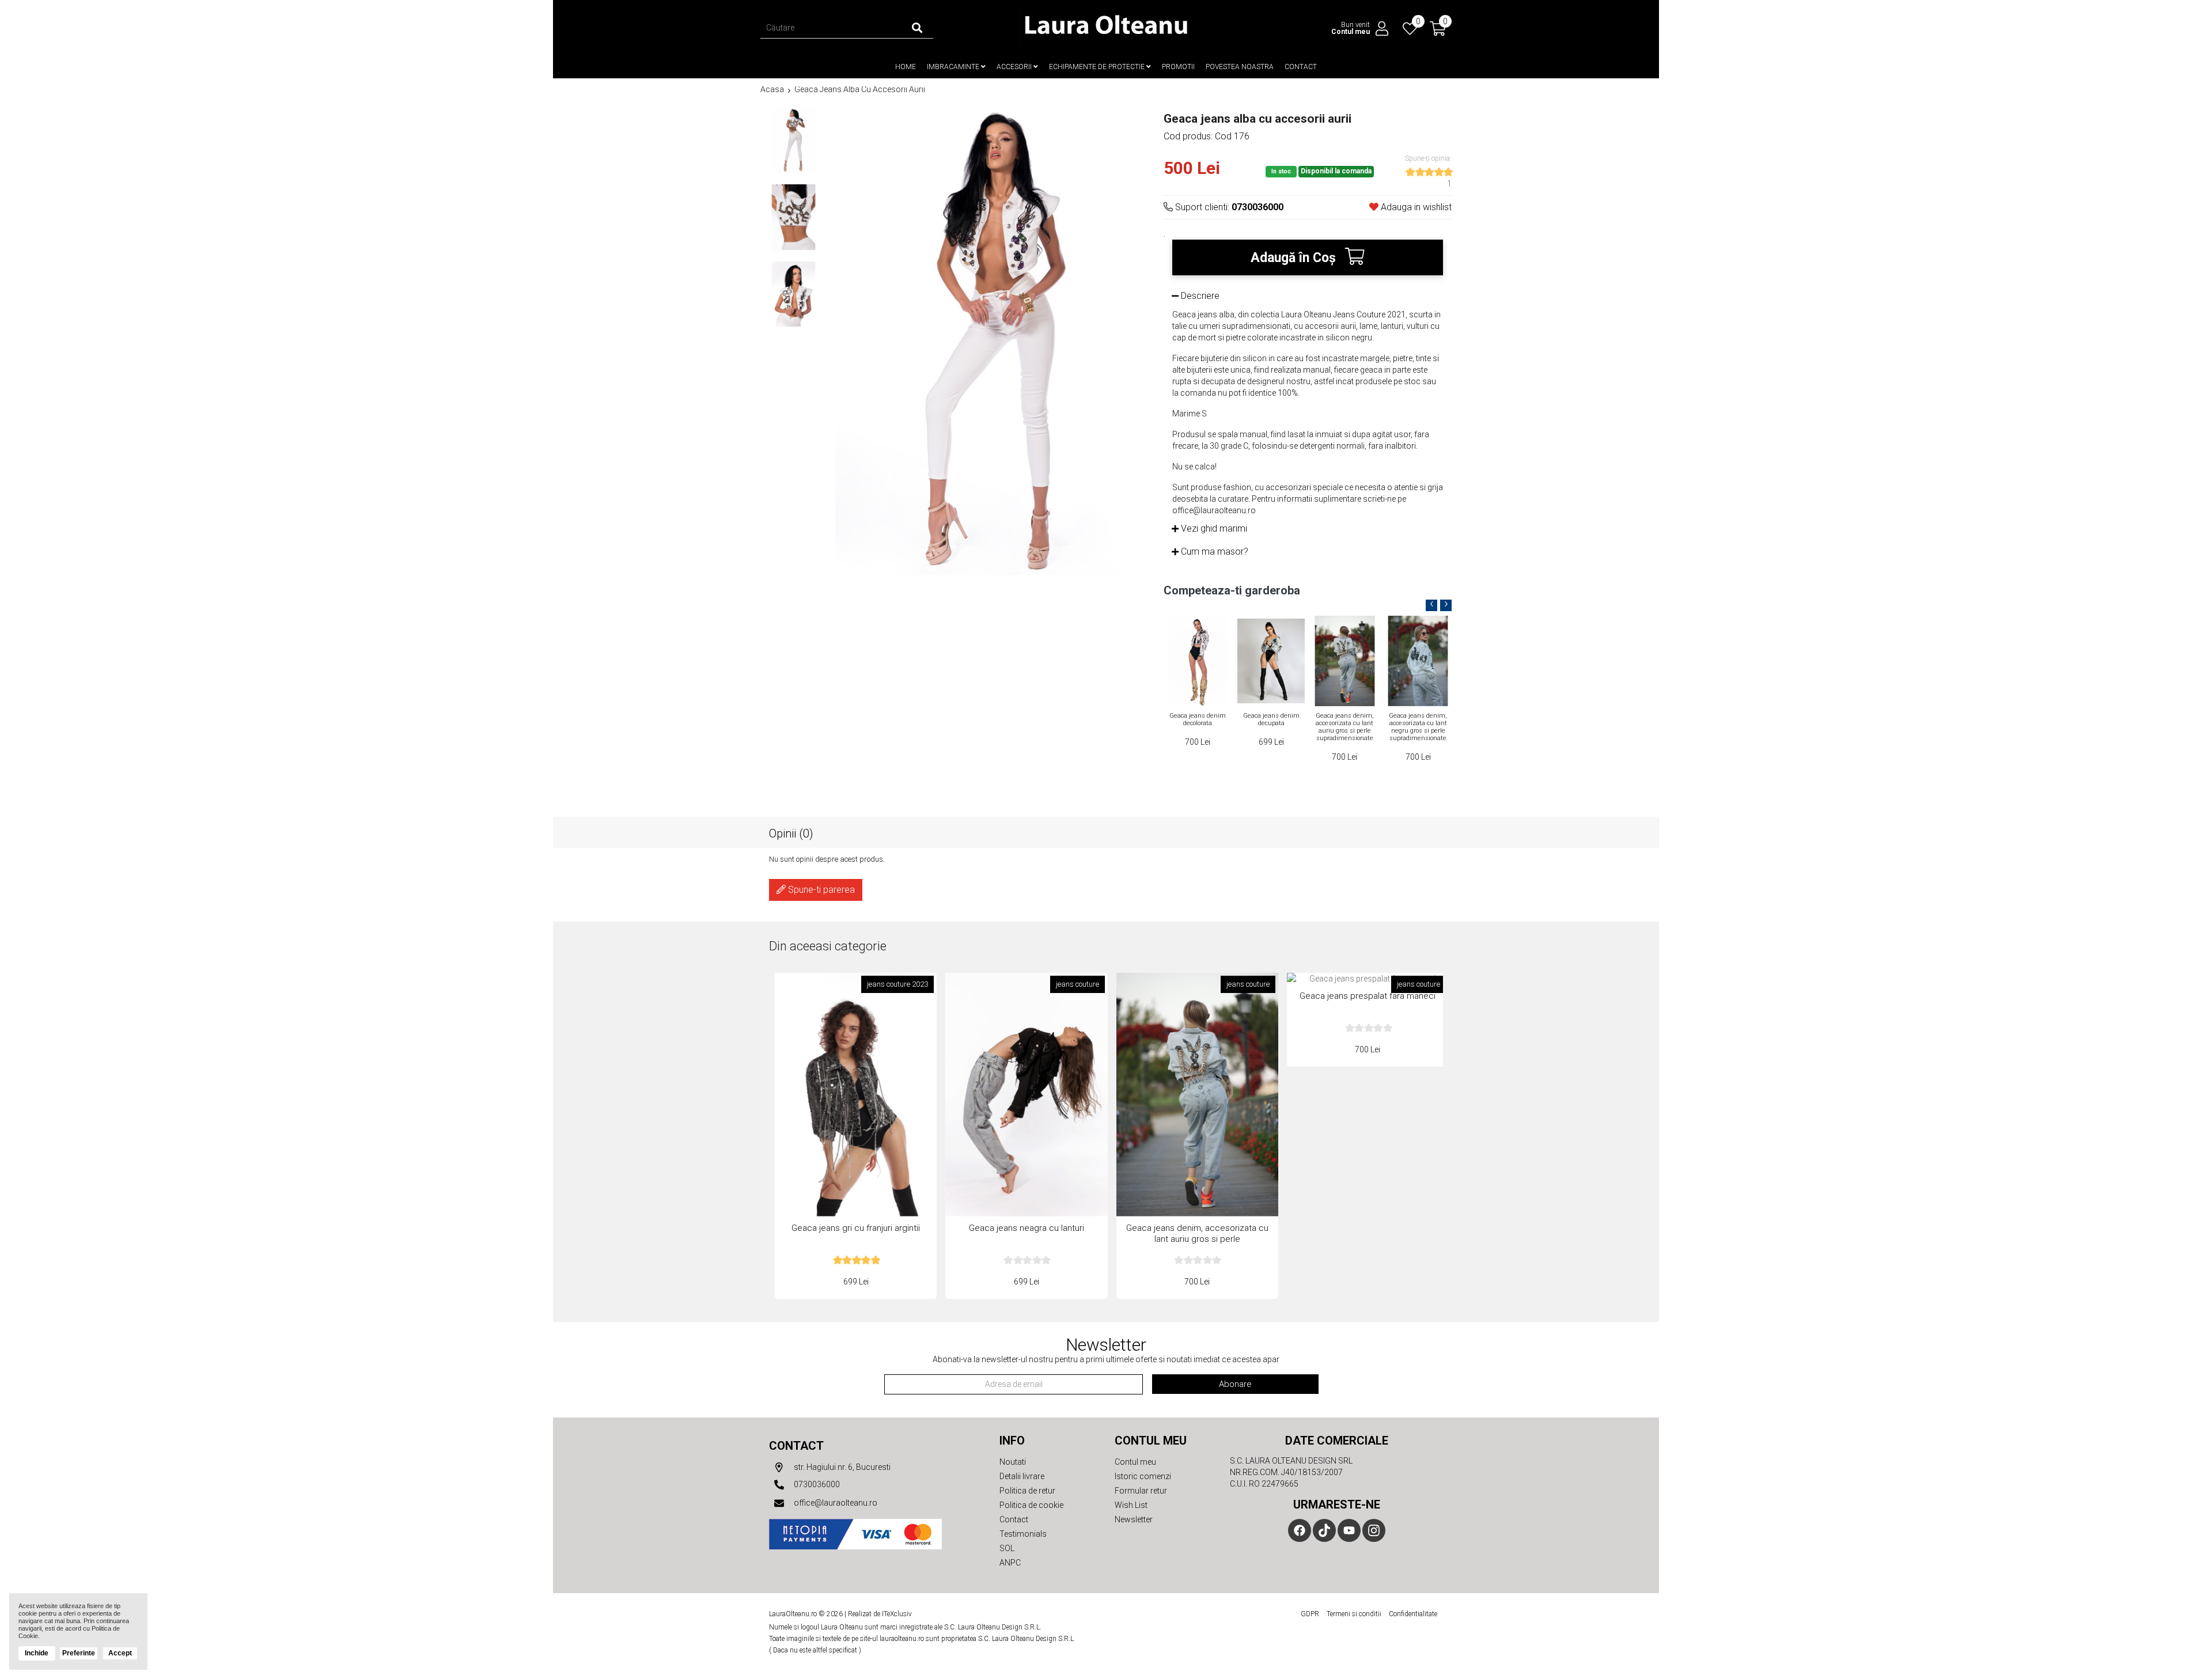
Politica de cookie (1031, 1505)
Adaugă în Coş (1295, 258)
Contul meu (1135, 1462)
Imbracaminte (954, 67)
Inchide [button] (37, 1653)
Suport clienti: (1228, 207)
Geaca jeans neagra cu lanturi (1418, 719)
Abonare (1235, 1384)
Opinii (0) (791, 833)
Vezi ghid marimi (1213, 528)
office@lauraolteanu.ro (835, 1503)
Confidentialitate (1413, 1614)
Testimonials (1023, 1534)
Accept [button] (120, 1653)
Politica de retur (1027, 1491)
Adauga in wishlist (1415, 207)
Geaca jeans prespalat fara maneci (1368, 996)
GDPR (1310, 1614)
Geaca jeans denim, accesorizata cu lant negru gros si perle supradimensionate (1344, 727)
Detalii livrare (1022, 1476)
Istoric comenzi (1143, 1476)
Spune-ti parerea (820, 890)
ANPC (1010, 1563)
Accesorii (1015, 67)
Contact (1301, 67)
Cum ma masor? (1213, 552)
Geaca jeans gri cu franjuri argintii (856, 1228)
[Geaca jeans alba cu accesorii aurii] (793, 140)
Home (906, 67)
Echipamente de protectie (1098, 67)
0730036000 (816, 1484)
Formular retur (1141, 1491)
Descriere (1199, 296)
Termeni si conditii (1354, 1614)
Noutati (1013, 1462)
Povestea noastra (1240, 67)
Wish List (1131, 1505)
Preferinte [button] (79, 1653)
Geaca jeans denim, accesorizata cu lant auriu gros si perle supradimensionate (1271, 727)
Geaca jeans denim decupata (1198, 719)
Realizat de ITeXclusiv (880, 1614)
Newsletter (1134, 1519)
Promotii (1178, 67)
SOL (1007, 1548)
